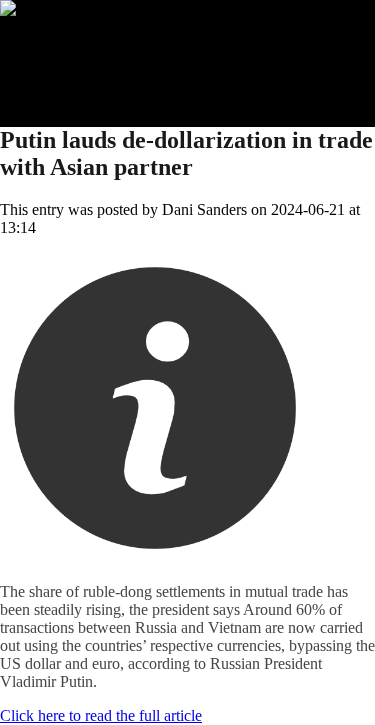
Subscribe (71, 62)
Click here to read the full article (101, 715)
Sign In (63, 80)
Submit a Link (85, 44)
